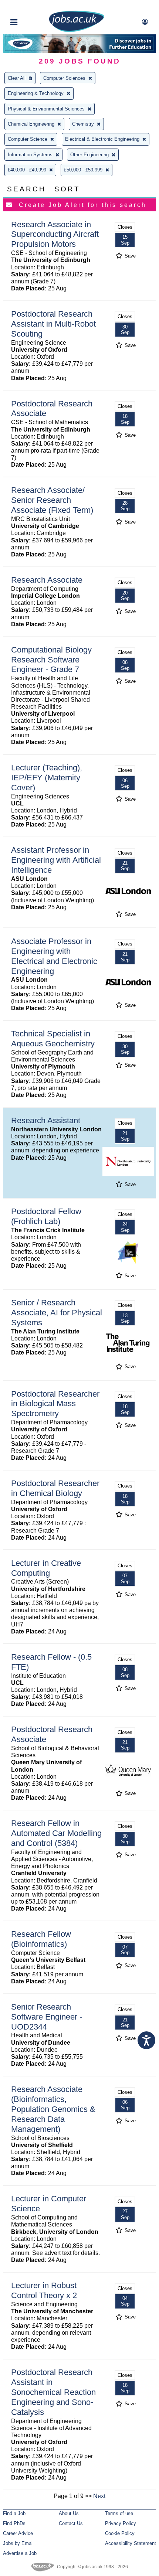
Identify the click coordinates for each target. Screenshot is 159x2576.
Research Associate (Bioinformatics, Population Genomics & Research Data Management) (53, 2109)
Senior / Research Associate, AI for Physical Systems (57, 1313)
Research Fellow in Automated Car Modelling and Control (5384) (56, 1833)
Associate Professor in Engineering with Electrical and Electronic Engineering (54, 956)
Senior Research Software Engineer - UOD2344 (47, 2017)
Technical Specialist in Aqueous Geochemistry (53, 1039)
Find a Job (14, 2513)
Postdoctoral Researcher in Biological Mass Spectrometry (55, 1404)
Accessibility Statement (131, 2543)
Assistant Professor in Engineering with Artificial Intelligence (56, 860)
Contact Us (71, 2523)
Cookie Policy (120, 2533)
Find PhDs (14, 2523)
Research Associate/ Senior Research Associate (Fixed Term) (52, 500)
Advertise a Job (20, 2553)
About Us (69, 2513)
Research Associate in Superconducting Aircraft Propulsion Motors (55, 234)
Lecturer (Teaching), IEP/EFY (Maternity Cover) (47, 778)
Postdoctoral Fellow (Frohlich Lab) (46, 1216)
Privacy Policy (121, 2523)
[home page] (77, 30)
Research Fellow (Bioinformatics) (41, 1939)
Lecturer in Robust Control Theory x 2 (44, 2290)
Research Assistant (46, 1120)
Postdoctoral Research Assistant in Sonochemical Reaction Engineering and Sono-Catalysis (53, 2392)
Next (99, 2496)
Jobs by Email (18, 2543)
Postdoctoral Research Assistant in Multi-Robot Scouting (53, 324)
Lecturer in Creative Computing (46, 1568)
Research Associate (47, 580)
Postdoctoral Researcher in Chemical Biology (55, 1488)
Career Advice (18, 2533)
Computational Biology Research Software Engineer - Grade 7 (51, 660)
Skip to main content (30, 6)
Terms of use (119, 2513)
